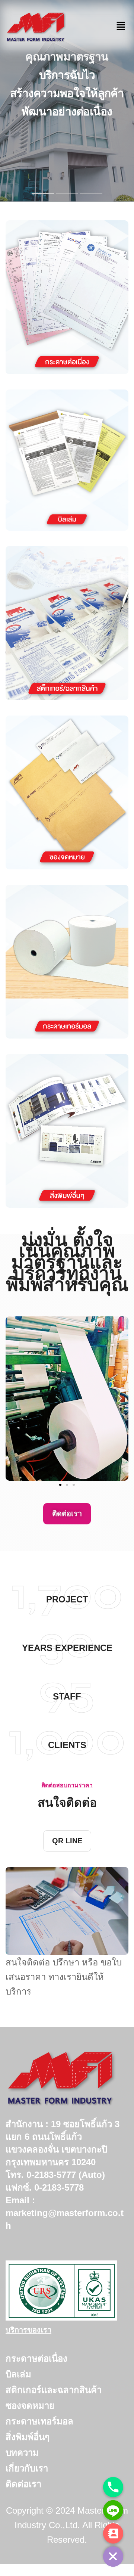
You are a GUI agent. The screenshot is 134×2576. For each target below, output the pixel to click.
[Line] (113, 2510)
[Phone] (113, 2487)
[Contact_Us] (113, 2533)
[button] (14, 1399)
